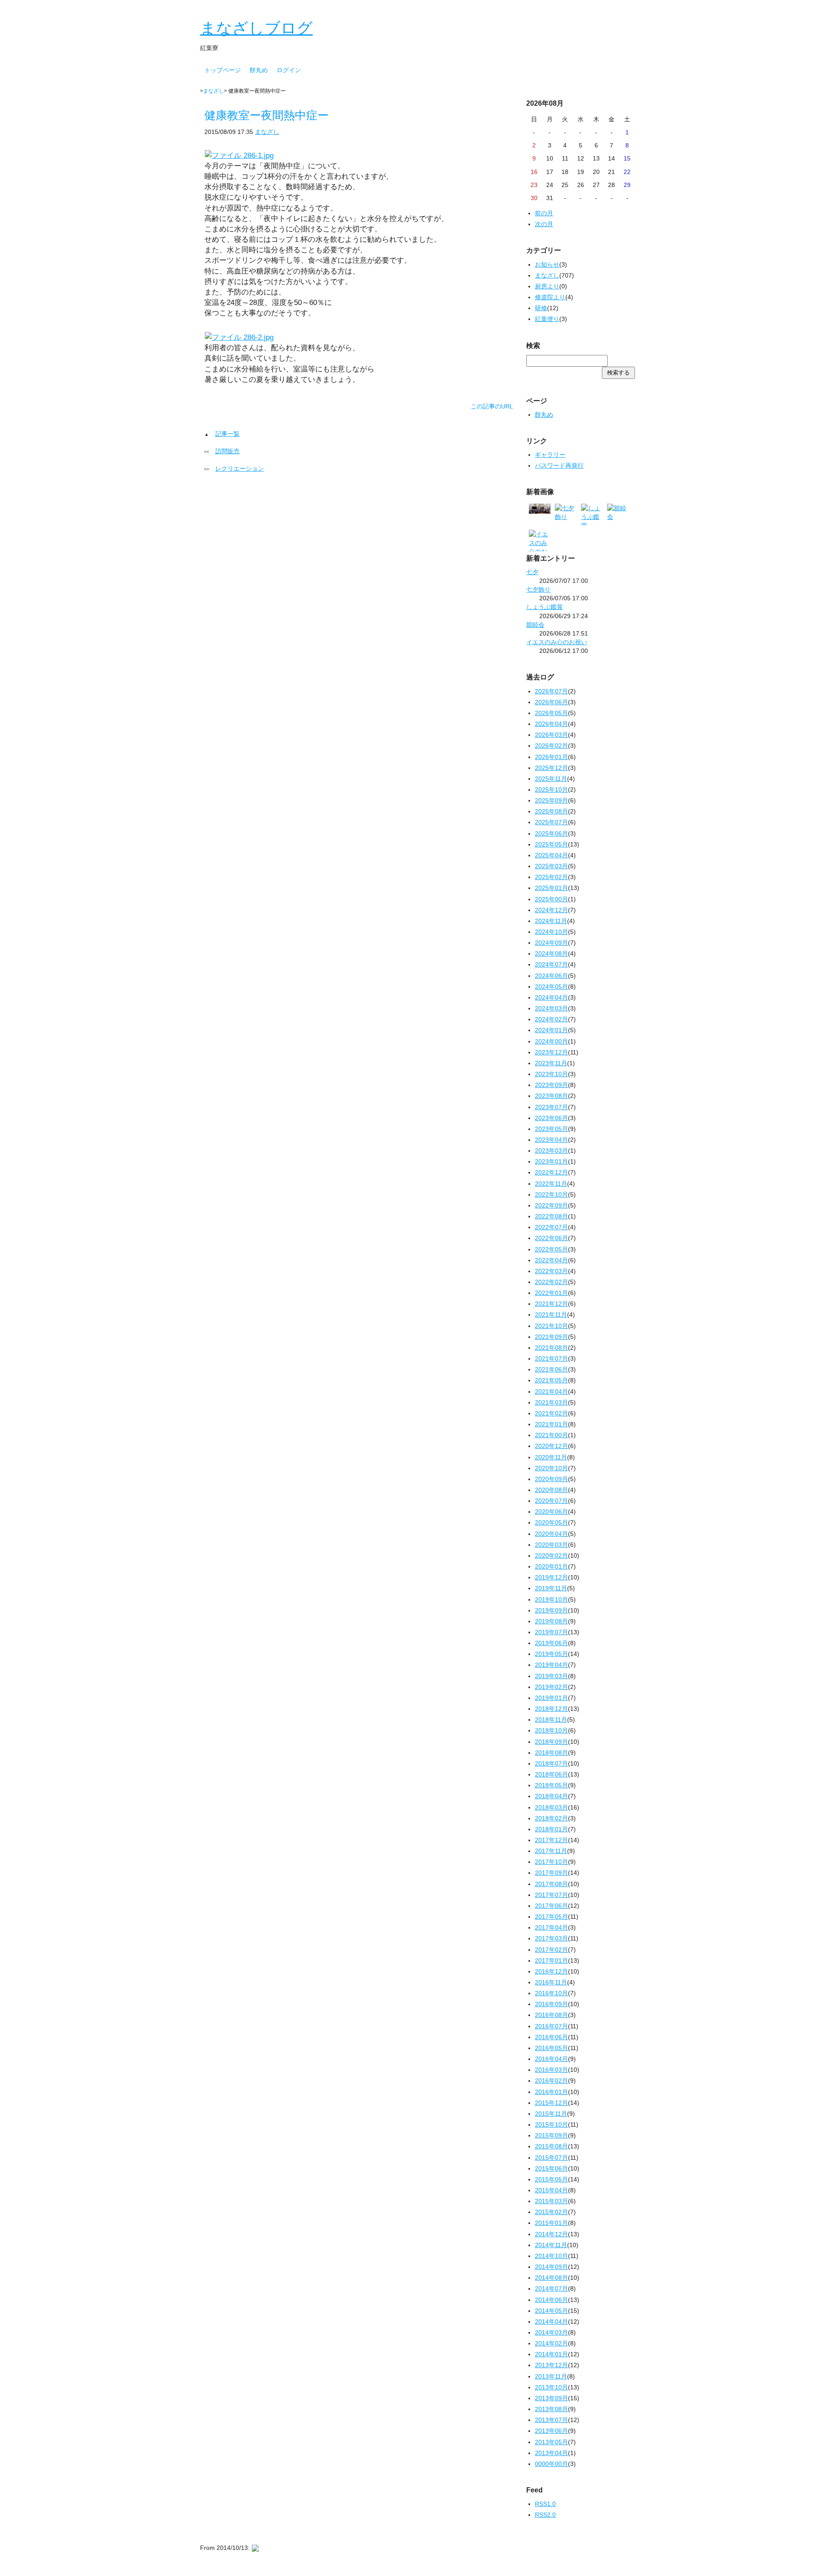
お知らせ (547, 264)
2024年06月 (551, 976)
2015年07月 (551, 2158)
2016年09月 (551, 2004)
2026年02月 (551, 746)
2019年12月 (551, 1577)
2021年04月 (551, 1392)
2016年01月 (551, 2092)
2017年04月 (551, 1927)
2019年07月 (551, 1632)
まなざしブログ (256, 28)
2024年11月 (551, 921)
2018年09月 (551, 1742)
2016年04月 (551, 2059)
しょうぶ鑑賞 (544, 607)
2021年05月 (551, 1380)
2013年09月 (551, 2398)
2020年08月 (551, 1490)
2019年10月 (551, 1599)
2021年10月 (551, 1326)
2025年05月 (551, 844)
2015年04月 (551, 2190)
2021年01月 (551, 1424)
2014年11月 (551, 2245)
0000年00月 (551, 2464)
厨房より (547, 286)
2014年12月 (551, 2234)
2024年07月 (551, 964)
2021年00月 (551, 1435)
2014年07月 (551, 2288)
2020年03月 (551, 1545)
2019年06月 (551, 1643)
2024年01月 (551, 1030)
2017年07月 (551, 1895)
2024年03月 (551, 1008)
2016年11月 (551, 1982)
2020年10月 (551, 1468)
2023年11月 (551, 1063)
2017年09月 (551, 1873)
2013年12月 (551, 2365)
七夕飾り (538, 589)
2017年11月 (551, 1851)
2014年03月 (551, 2332)
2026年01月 (551, 757)
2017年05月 (551, 1917)
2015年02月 (551, 2212)
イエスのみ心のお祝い (557, 642)
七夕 (532, 572)
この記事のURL (492, 406)
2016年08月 (551, 2015)
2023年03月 (551, 1151)
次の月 (544, 224)
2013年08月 (551, 2409)
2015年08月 (551, 2146)
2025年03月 (551, 866)
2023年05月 (551, 1129)
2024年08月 (551, 953)
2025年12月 (551, 768)
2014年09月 (551, 2267)
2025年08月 (551, 811)
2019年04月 (551, 1665)
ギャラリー (550, 455)
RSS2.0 (545, 2515)
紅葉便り (547, 319)
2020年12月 (551, 1446)
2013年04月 (551, 2453)
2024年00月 (551, 1041)
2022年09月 (551, 1205)
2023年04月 (551, 1140)
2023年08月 (551, 1096)
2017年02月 (551, 1950)
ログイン (289, 70)
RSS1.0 (545, 2504)
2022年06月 (551, 1238)
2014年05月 (551, 2311)
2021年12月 (551, 1304)
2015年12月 (551, 2103)
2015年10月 (551, 2124)
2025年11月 (551, 779)
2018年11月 (551, 1720)
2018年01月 (551, 1829)
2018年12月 (551, 1709)
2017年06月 (551, 1906)
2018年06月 (551, 1774)
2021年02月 (551, 1413)
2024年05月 (551, 987)
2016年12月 (551, 1971)
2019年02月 (551, 1687)
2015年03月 (551, 2201)
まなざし (214, 91)
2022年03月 (551, 1271)
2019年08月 (551, 1621)
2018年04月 (551, 1796)
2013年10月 (551, 2387)
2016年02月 (551, 2081)
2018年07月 (551, 1763)
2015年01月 (551, 2223)
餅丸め (259, 70)
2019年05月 (551, 1654)
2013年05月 (551, 2442)
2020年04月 (551, 1534)
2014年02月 (551, 2343)
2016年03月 (551, 2070)
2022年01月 (551, 1293)
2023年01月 (551, 1161)
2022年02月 (551, 1282)
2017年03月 (551, 1938)
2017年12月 (551, 1840)
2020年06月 (551, 1512)
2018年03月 (551, 1807)
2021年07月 (551, 1358)
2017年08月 (551, 1884)
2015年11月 (551, 2114)
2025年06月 (551, 833)
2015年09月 (551, 2135)
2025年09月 (551, 800)
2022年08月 (551, 1216)
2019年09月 (551, 1610)
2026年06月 (551, 702)
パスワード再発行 (559, 465)
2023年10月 (551, 1074)
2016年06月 (551, 2037)
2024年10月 (551, 932)
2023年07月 (551, 1107)
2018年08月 (551, 1753)
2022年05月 (551, 1249)
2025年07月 (551, 822)
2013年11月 (551, 2376)
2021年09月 (551, 1337)
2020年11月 (551, 1457)
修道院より (550, 297)
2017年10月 (551, 1862)
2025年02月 (551, 877)
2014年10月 (551, 2256)
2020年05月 (551, 1522)
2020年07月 (551, 1501)
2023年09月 (551, 1085)
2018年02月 (551, 1818)
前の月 (544, 213)
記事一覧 (227, 434)
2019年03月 (551, 1676)
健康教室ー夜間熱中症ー (267, 115)
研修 (541, 308)
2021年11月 (551, 1315)
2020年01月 (551, 1566)
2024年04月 (551, 997)
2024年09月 (551, 943)
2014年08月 (551, 2278)
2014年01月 (551, 2354)
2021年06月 (551, 1369)
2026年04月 (551, 724)
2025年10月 (551, 790)
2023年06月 (551, 1118)
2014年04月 (551, 2322)
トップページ (223, 70)
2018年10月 (551, 1730)
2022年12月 (551, 1172)
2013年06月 (551, 2431)
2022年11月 (551, 1184)
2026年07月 (551, 691)
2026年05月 (551, 713)
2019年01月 (551, 1698)
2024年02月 (551, 1019)
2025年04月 (551, 855)
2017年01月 (551, 1960)
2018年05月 (551, 1785)
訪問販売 (227, 451)
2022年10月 (551, 1194)
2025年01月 (551, 888)
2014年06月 (551, 2300)
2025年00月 (551, 899)
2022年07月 (551, 1227)
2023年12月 (551, 1052)
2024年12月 (551, 910)
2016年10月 (551, 1993)
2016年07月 (551, 2026)
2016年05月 (551, 2048)
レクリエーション (240, 468)
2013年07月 (551, 2420)
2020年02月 (551, 1556)
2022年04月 (551, 1260)
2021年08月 (551, 1348)
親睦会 (535, 625)
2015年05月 (551, 2179)
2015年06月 (551, 2168)
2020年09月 (551, 1479)
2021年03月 (551, 1402)
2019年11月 (551, 1588)
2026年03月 (551, 735)
